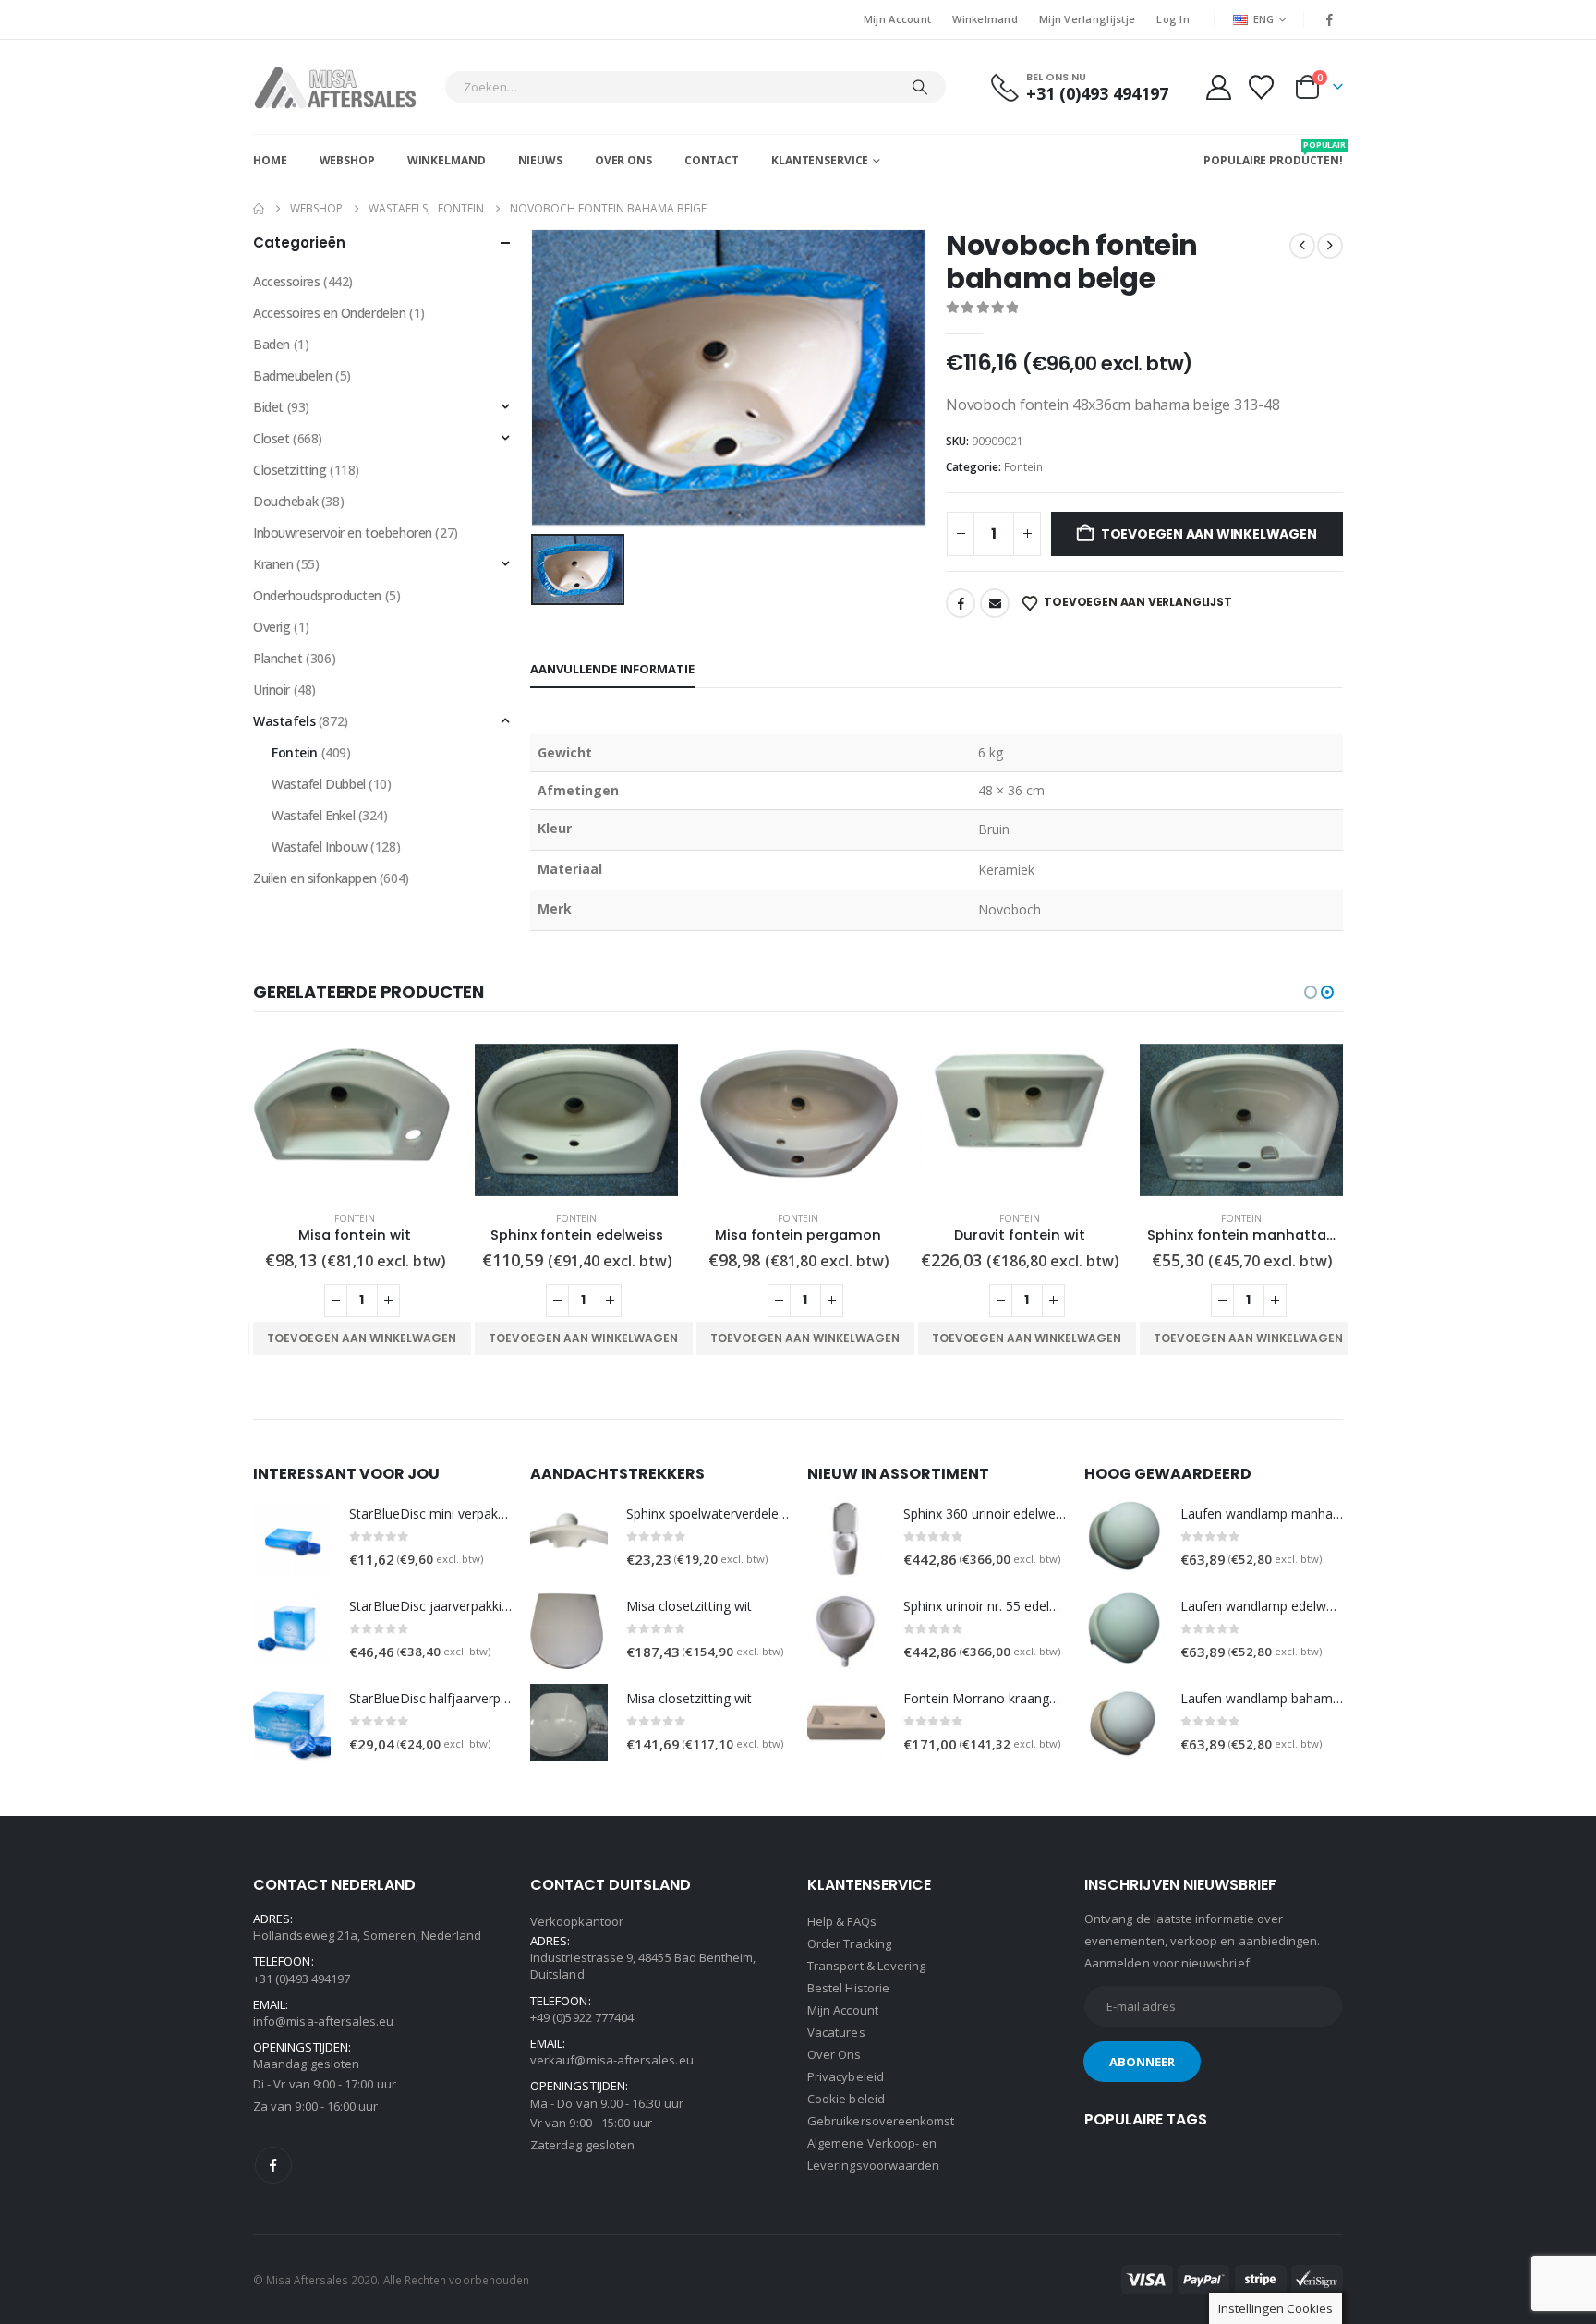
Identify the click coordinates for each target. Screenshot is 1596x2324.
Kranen (273, 564)
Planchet (278, 658)
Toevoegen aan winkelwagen (1209, 534)
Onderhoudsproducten (317, 595)
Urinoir (272, 690)
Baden (272, 344)
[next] (1330, 246)
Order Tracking (849, 1943)
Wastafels (284, 721)
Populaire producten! (1273, 153)
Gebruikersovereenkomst (881, 2121)
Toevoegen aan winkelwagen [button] (362, 1338)
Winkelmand (985, 19)
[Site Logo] (344, 87)
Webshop (347, 160)
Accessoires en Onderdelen (330, 313)
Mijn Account (897, 19)
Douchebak (285, 501)
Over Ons (623, 160)
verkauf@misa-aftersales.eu (612, 2060)
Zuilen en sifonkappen (314, 878)
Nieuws (540, 160)
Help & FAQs (842, 1921)
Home (270, 160)
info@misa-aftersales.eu (324, 2021)
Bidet (268, 407)
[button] (1311, 992)
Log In (1173, 19)
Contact (712, 160)
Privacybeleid (846, 2076)
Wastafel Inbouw (320, 847)
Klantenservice (820, 160)
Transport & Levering (866, 1966)
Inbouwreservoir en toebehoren (343, 533)
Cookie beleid (846, 2099)
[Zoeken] (920, 87)
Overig (272, 627)
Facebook (961, 603)
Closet (271, 438)
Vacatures (836, 2032)
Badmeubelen (292, 375)
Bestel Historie (848, 1988)
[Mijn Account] (1218, 87)
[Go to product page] (355, 1120)
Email (995, 603)
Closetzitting (290, 470)
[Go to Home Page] (259, 209)
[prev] (1302, 246)
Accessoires (286, 281)
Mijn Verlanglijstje (1087, 19)
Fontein (1023, 467)
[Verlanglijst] (1262, 87)
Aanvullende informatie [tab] (612, 669)
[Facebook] (1330, 19)
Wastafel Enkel (313, 815)
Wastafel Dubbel (319, 784)
